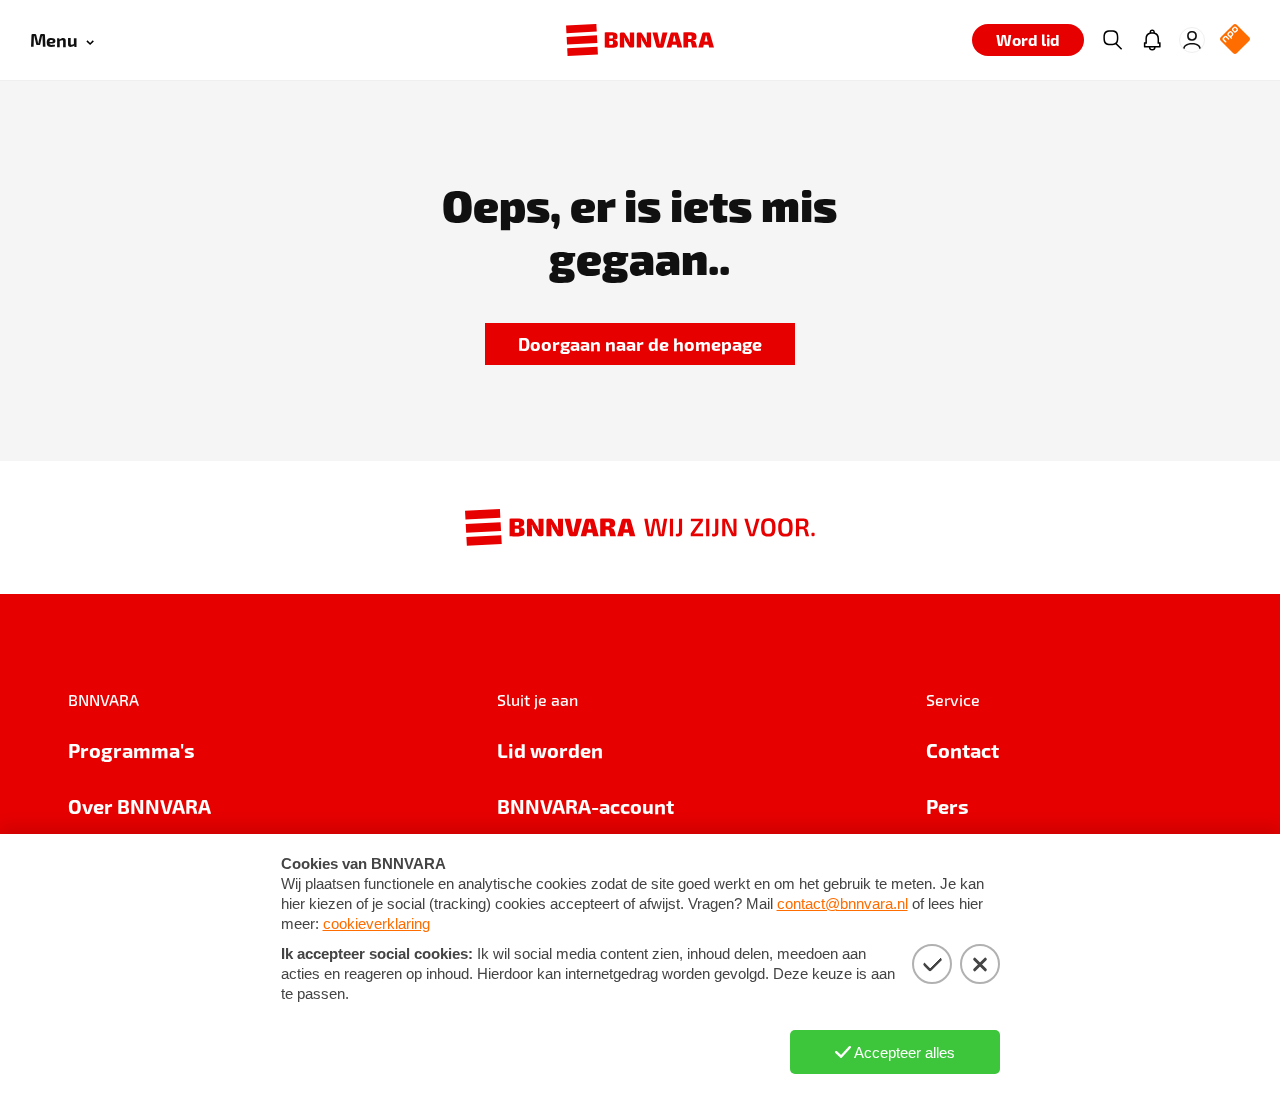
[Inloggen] (1192, 40)
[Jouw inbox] (1152, 40)
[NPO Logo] (1235, 40)
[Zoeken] (1112, 40)
